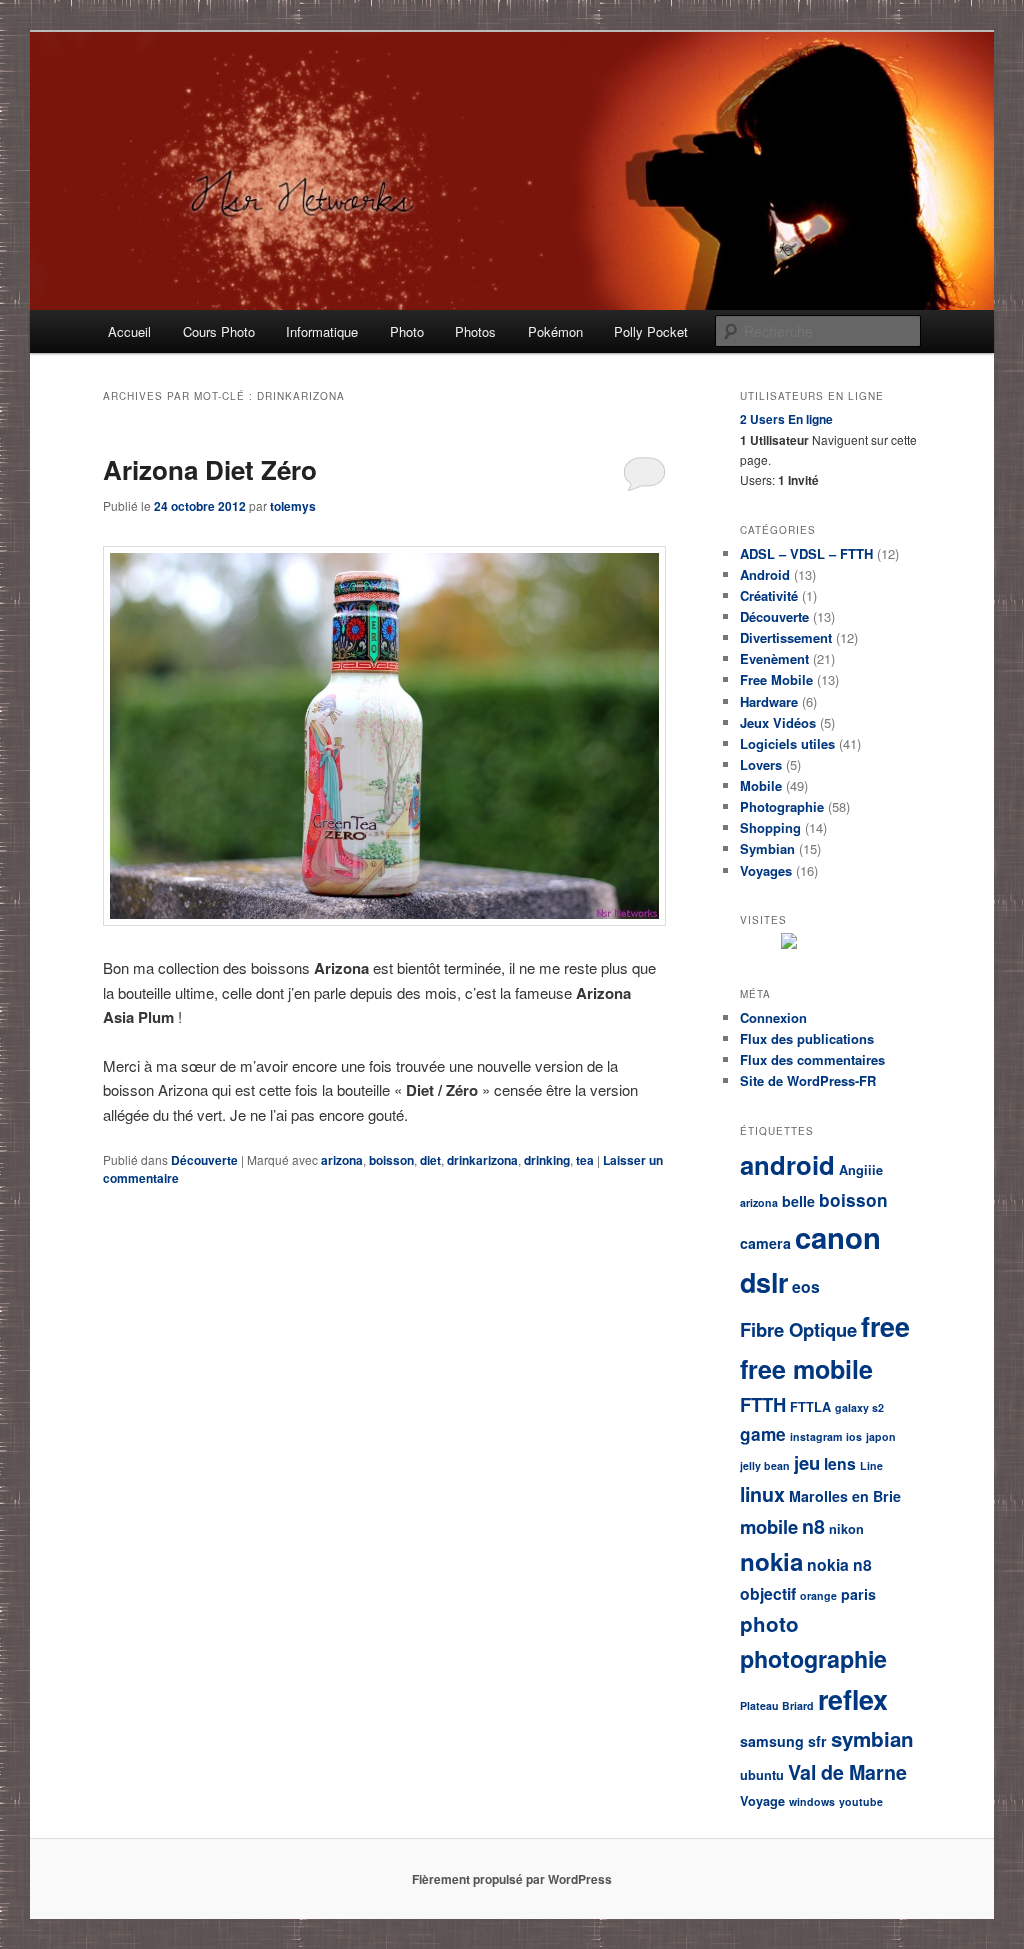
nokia (771, 1561)
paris (858, 1594)
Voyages (766, 870)
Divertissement (786, 637)
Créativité (769, 595)
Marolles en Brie (845, 1496)
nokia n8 (839, 1564)
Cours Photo (219, 331)
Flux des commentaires (812, 1059)
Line (871, 1465)
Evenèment (774, 658)
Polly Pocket (651, 331)
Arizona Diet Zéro (210, 469)
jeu (807, 1462)
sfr (817, 1741)
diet (430, 1160)
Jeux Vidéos (778, 722)
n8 (813, 1526)
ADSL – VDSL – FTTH (806, 553)
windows (812, 1801)
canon (838, 1237)
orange (818, 1595)
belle (798, 1201)
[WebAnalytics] (840, 944)
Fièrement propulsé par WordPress (512, 1879)
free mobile (806, 1369)
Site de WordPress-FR (808, 1080)
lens (840, 1463)
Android (765, 574)
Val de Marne (847, 1772)
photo (769, 1623)
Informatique (322, 331)
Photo (407, 331)
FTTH (763, 1404)
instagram (816, 1436)
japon (881, 1436)
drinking (547, 1160)
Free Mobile (776, 679)
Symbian (767, 848)
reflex (853, 1699)
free (885, 1326)
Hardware (769, 701)
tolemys (293, 506)
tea (585, 1160)
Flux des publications (807, 1038)
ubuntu (762, 1775)
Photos (475, 331)
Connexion (773, 1017)
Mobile (761, 785)
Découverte (204, 1160)
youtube (861, 1801)
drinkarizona (482, 1160)
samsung (772, 1741)
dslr (764, 1282)
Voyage (762, 1801)
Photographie (782, 806)
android (787, 1164)
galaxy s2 (859, 1407)
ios (854, 1436)
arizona (342, 1160)
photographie (813, 1658)
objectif (768, 1593)
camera (765, 1243)
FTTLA (810, 1407)
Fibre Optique (798, 1329)
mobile (769, 1526)
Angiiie (861, 1170)
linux (762, 1494)
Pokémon (555, 331)
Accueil (129, 331)
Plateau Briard (777, 1705)
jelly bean (765, 1465)
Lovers (761, 764)
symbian (872, 1738)
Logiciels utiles (787, 743)
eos (806, 1286)
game (763, 1434)
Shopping (770, 827)
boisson (391, 1160)
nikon (846, 1529)
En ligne (786, 419)
